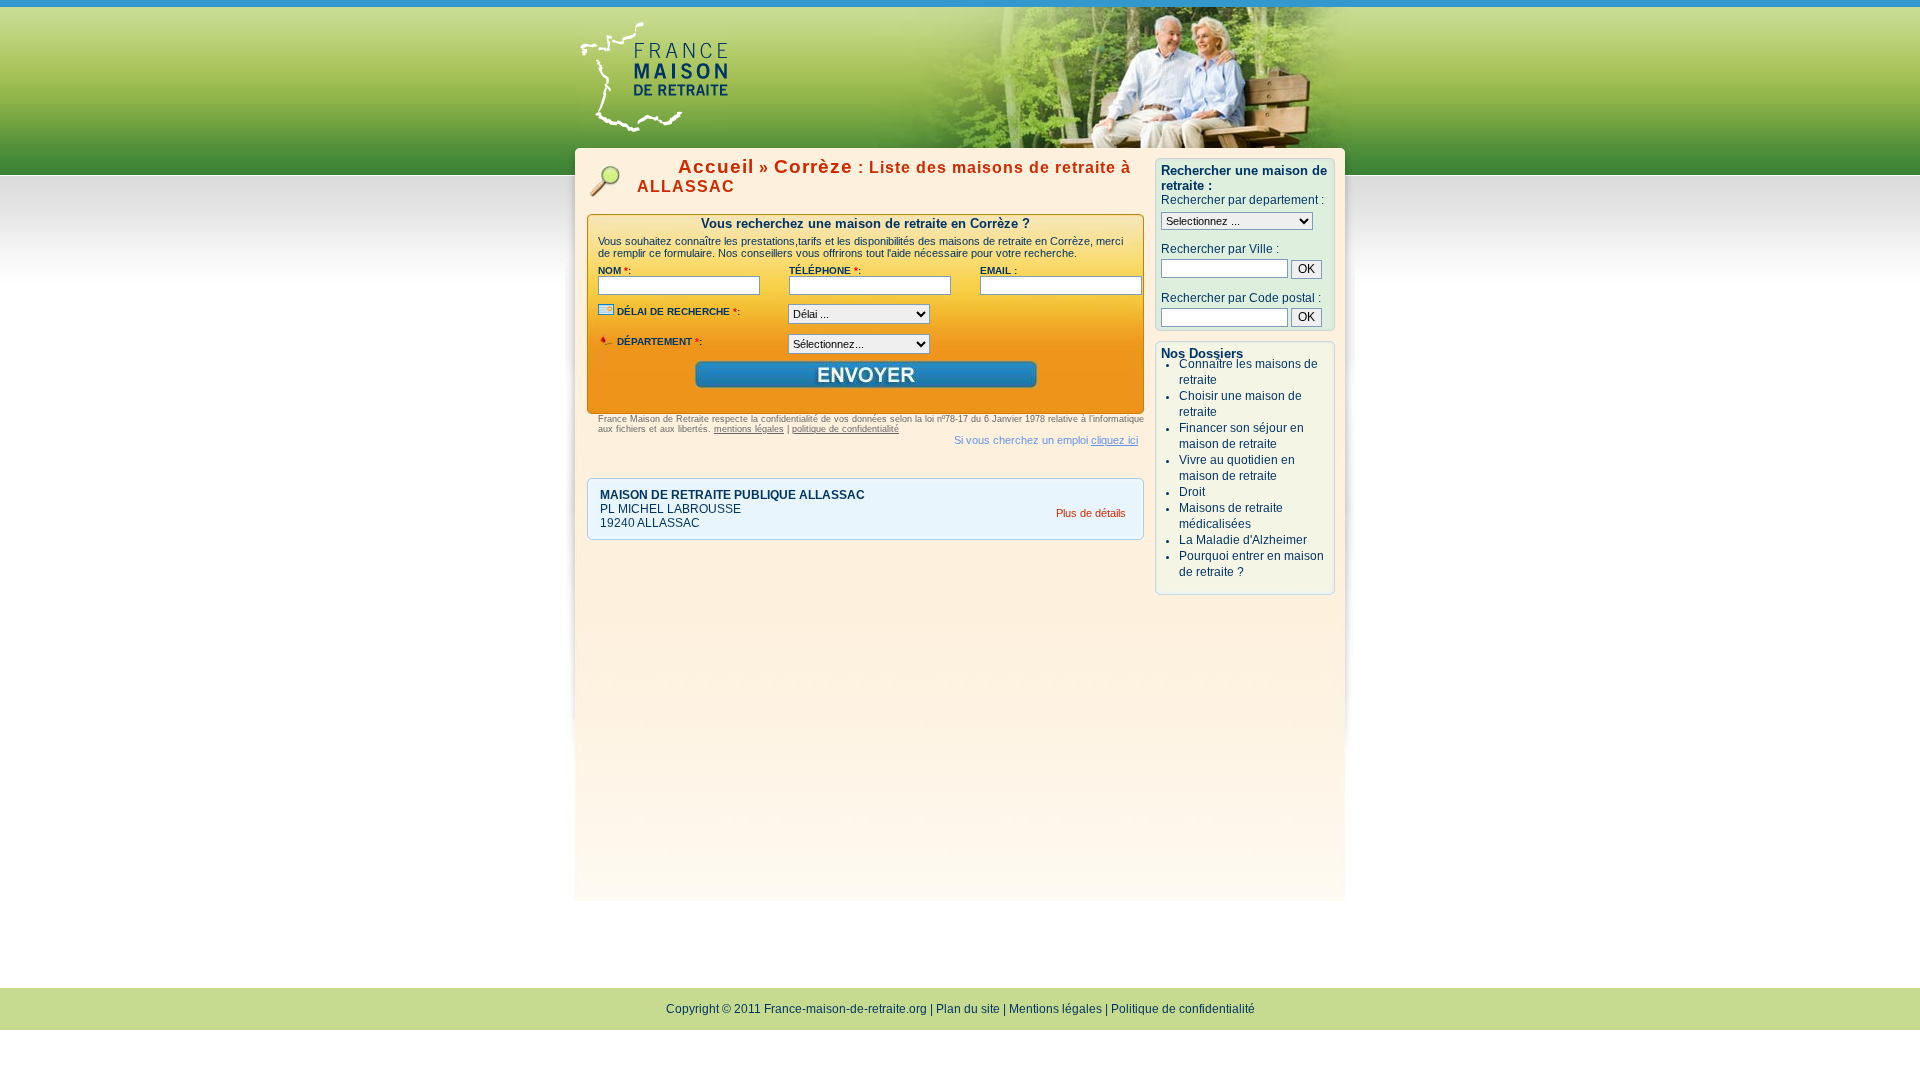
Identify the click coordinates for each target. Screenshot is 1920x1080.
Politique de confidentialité (1183, 1009)
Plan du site (968, 1009)
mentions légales (749, 429)
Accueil (716, 166)
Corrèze (813, 166)
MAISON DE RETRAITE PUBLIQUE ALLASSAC (732, 495)
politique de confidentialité (845, 429)
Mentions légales (1055, 1009)
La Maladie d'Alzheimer (1243, 540)
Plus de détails (1091, 513)
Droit (1192, 492)
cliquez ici (1114, 440)
